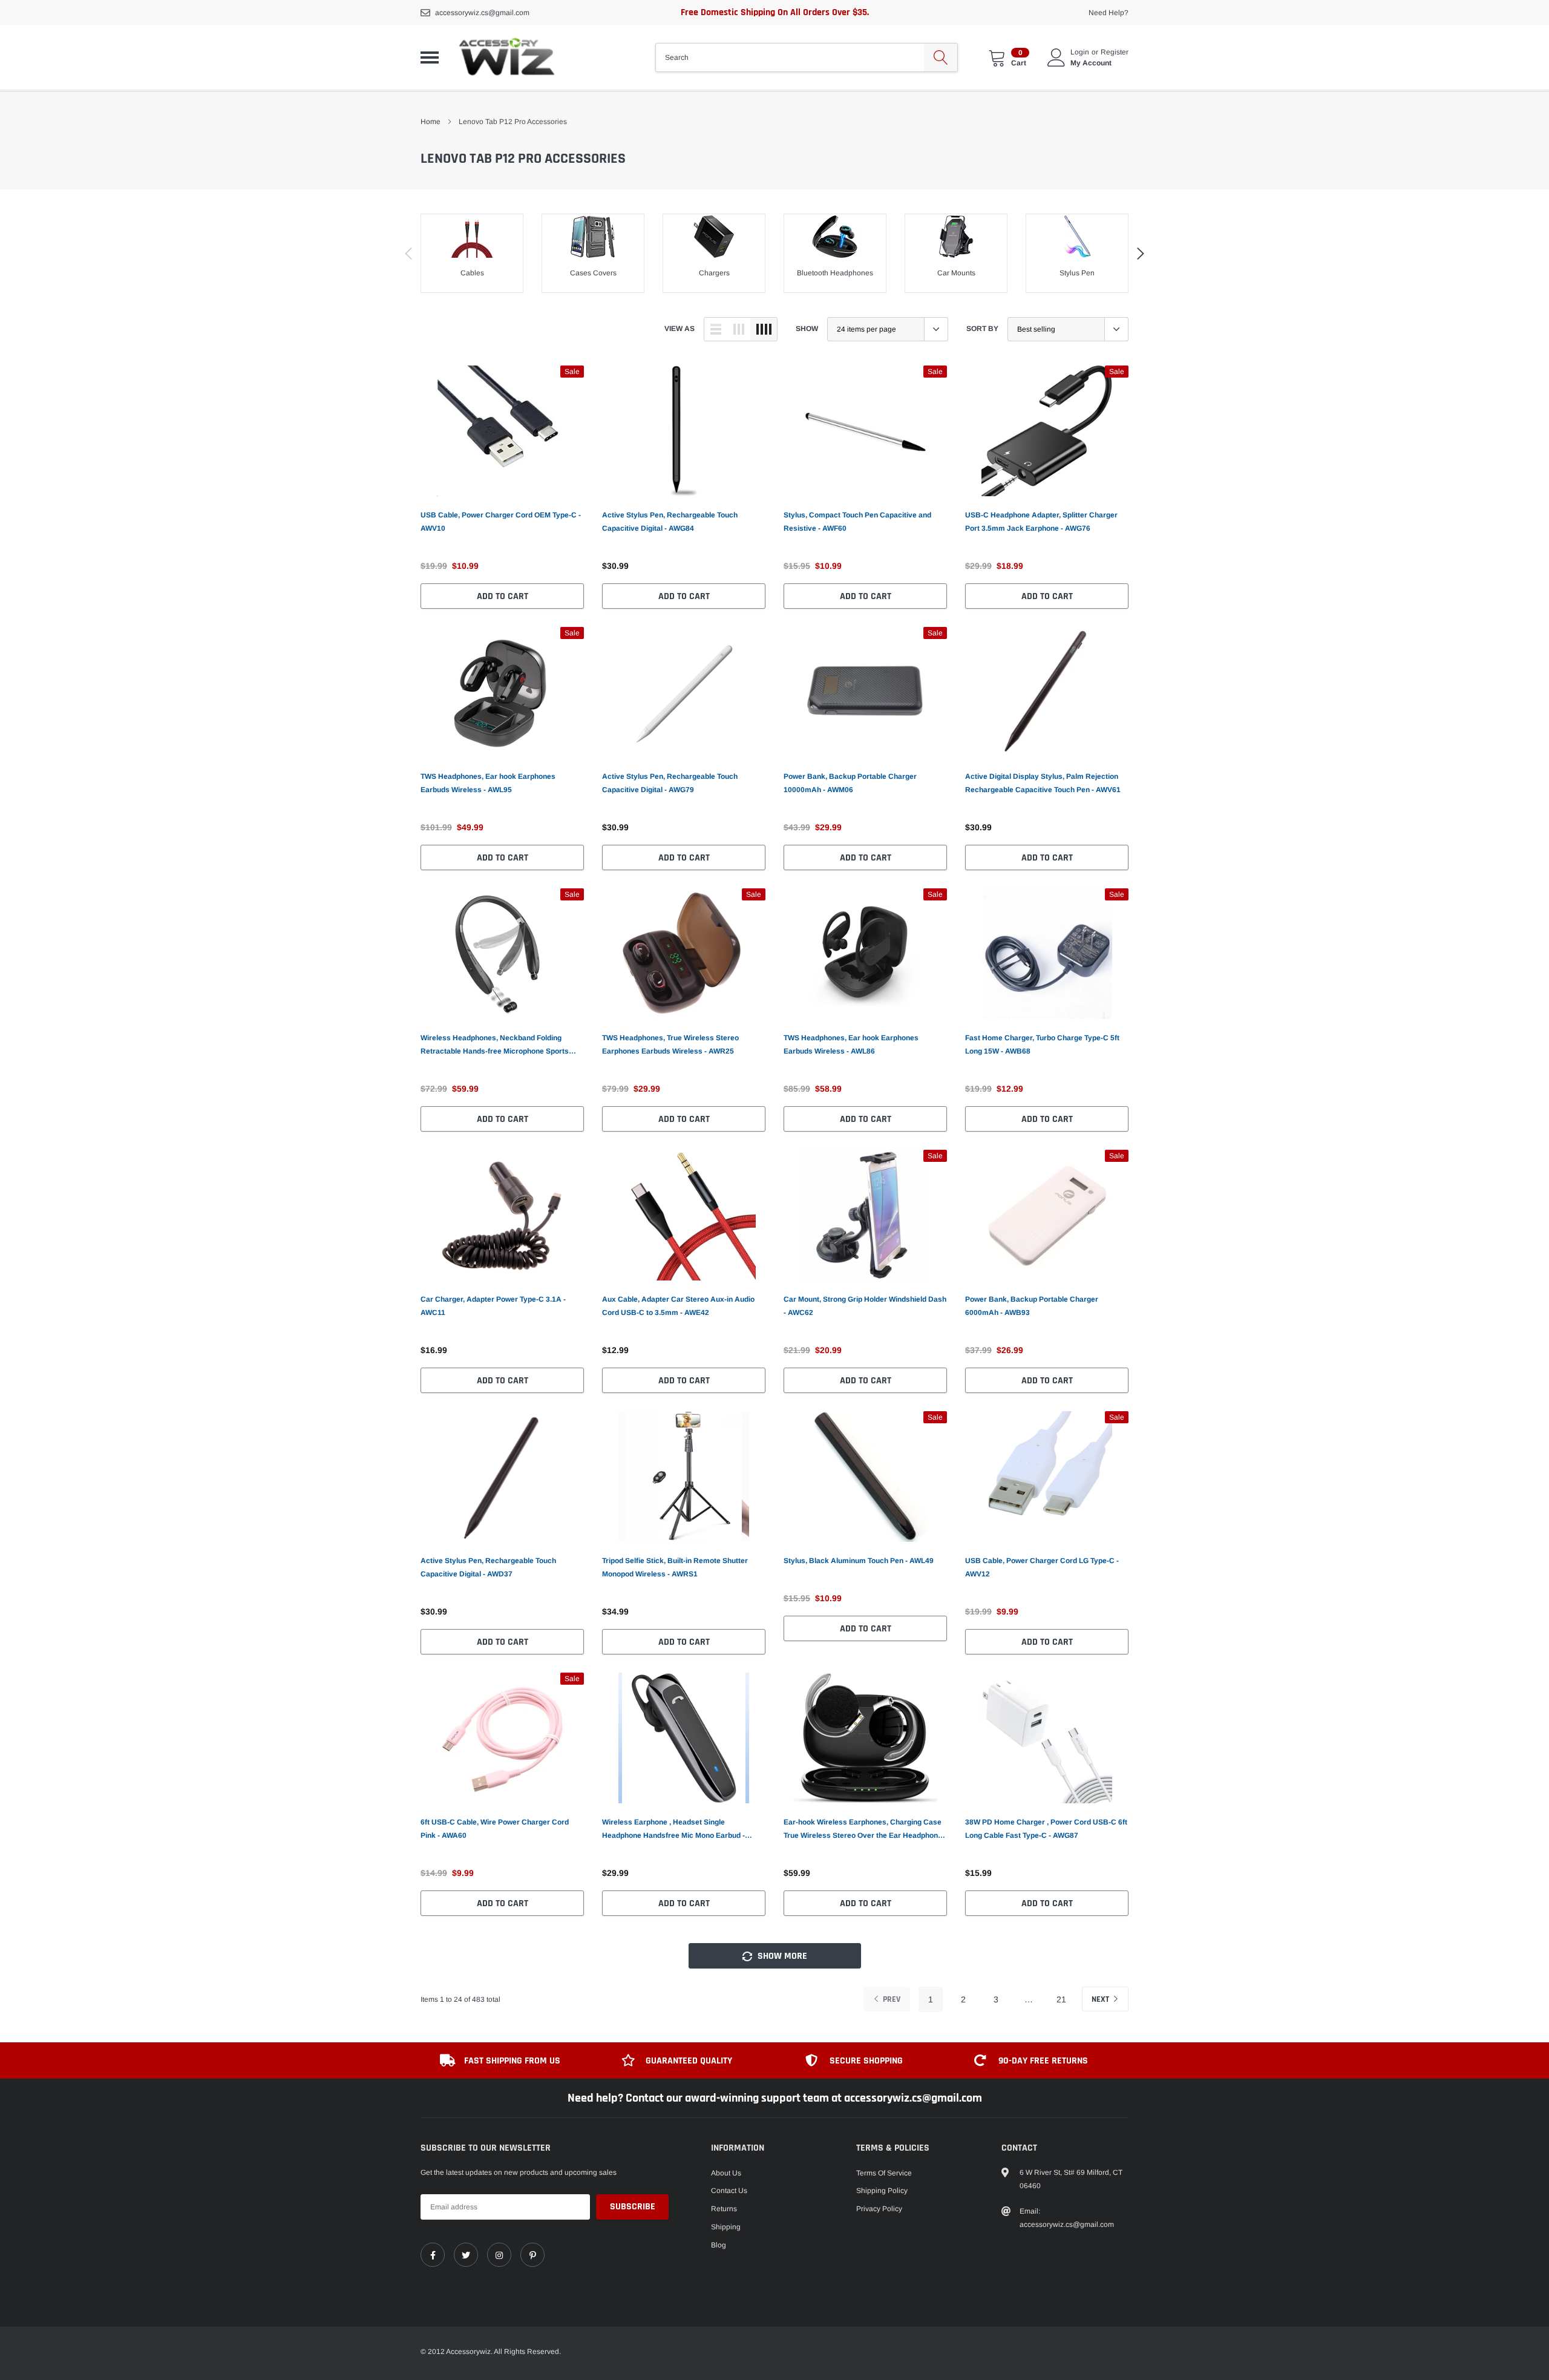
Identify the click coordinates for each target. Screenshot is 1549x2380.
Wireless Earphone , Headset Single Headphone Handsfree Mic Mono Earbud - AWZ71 (673, 1830)
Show (807, 329)
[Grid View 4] (764, 329)
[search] (941, 57)
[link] (502, 431)
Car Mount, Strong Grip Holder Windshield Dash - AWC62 (865, 1306)
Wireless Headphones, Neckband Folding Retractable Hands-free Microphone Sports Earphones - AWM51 (495, 1046)
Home (431, 122)
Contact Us (729, 2191)
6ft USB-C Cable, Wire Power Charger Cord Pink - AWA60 (495, 1829)
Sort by (982, 329)
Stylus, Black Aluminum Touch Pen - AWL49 (859, 1561)
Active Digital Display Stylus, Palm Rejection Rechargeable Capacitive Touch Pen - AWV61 (1043, 783)
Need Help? (1109, 13)
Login (1080, 52)
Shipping (726, 2227)
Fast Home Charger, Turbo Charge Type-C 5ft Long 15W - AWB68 (1042, 1044)
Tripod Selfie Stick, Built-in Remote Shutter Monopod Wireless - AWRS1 (675, 1567)
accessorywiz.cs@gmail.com (482, 13)
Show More (781, 1956)
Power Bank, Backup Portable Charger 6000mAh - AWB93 (1032, 1306)
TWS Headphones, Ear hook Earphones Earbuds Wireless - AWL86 (851, 1044)
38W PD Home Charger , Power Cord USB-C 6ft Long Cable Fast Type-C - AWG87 (1046, 1829)
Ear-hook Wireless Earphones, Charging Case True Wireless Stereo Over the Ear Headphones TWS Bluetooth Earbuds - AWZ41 (865, 1830)
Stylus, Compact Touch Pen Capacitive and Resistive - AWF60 (857, 522)
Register (1115, 52)
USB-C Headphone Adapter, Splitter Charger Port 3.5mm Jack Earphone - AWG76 (1041, 522)
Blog (719, 2245)
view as (680, 329)
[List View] (716, 329)
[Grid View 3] (739, 329)
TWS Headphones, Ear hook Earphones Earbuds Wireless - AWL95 (488, 783)
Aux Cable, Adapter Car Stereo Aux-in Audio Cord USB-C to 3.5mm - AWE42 (678, 1306)
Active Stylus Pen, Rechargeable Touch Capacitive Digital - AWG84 (670, 522)
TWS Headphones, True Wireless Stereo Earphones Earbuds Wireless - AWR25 (670, 1044)
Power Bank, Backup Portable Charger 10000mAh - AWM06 (850, 783)
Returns (724, 2209)
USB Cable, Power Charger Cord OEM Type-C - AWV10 (501, 522)
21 (1061, 1999)
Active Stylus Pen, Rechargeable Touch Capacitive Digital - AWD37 (488, 1567)
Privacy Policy (879, 2209)
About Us (726, 2173)
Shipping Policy (882, 2191)
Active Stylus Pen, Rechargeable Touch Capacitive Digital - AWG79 (670, 783)
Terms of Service (884, 2173)
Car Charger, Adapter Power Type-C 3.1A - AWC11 (493, 1306)
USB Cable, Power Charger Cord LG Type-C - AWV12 (1042, 1567)
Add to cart (503, 596)
